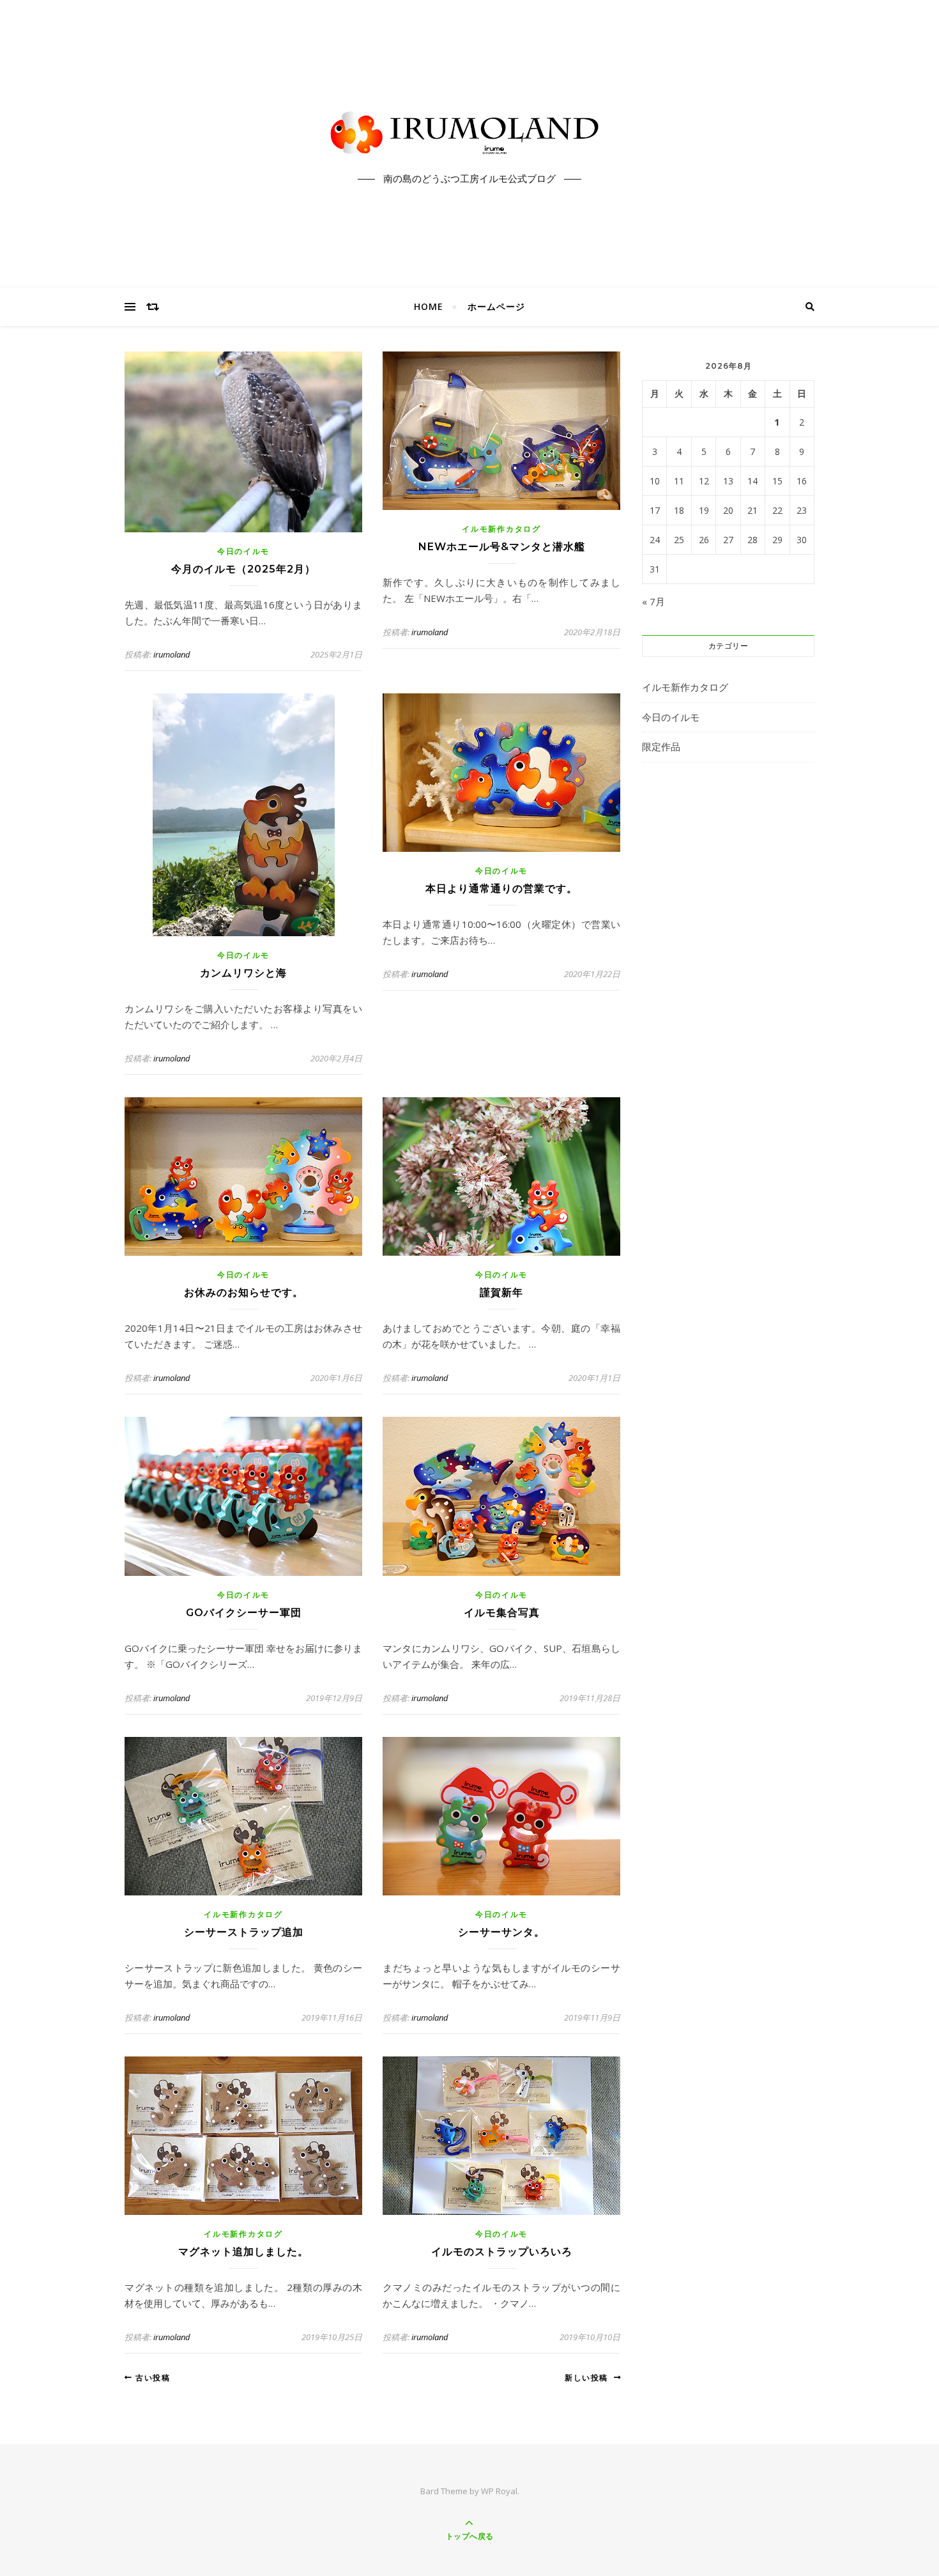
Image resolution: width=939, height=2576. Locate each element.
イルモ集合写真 (502, 1613)
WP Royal (499, 2491)
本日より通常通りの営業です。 (501, 889)
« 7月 (653, 601)
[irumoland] (469, 133)
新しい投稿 (589, 2378)
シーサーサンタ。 (501, 1932)
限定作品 (661, 746)
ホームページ (496, 306)
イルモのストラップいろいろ (502, 2252)
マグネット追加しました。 (243, 2252)
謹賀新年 (501, 1292)
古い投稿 (151, 2378)
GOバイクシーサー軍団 (244, 1613)
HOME (429, 306)
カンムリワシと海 (243, 973)
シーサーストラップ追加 (244, 1932)
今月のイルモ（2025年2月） (243, 569)
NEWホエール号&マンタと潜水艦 (502, 547)
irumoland (172, 654)
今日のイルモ (243, 551)
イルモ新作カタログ (501, 529)
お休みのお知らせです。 (244, 1292)
